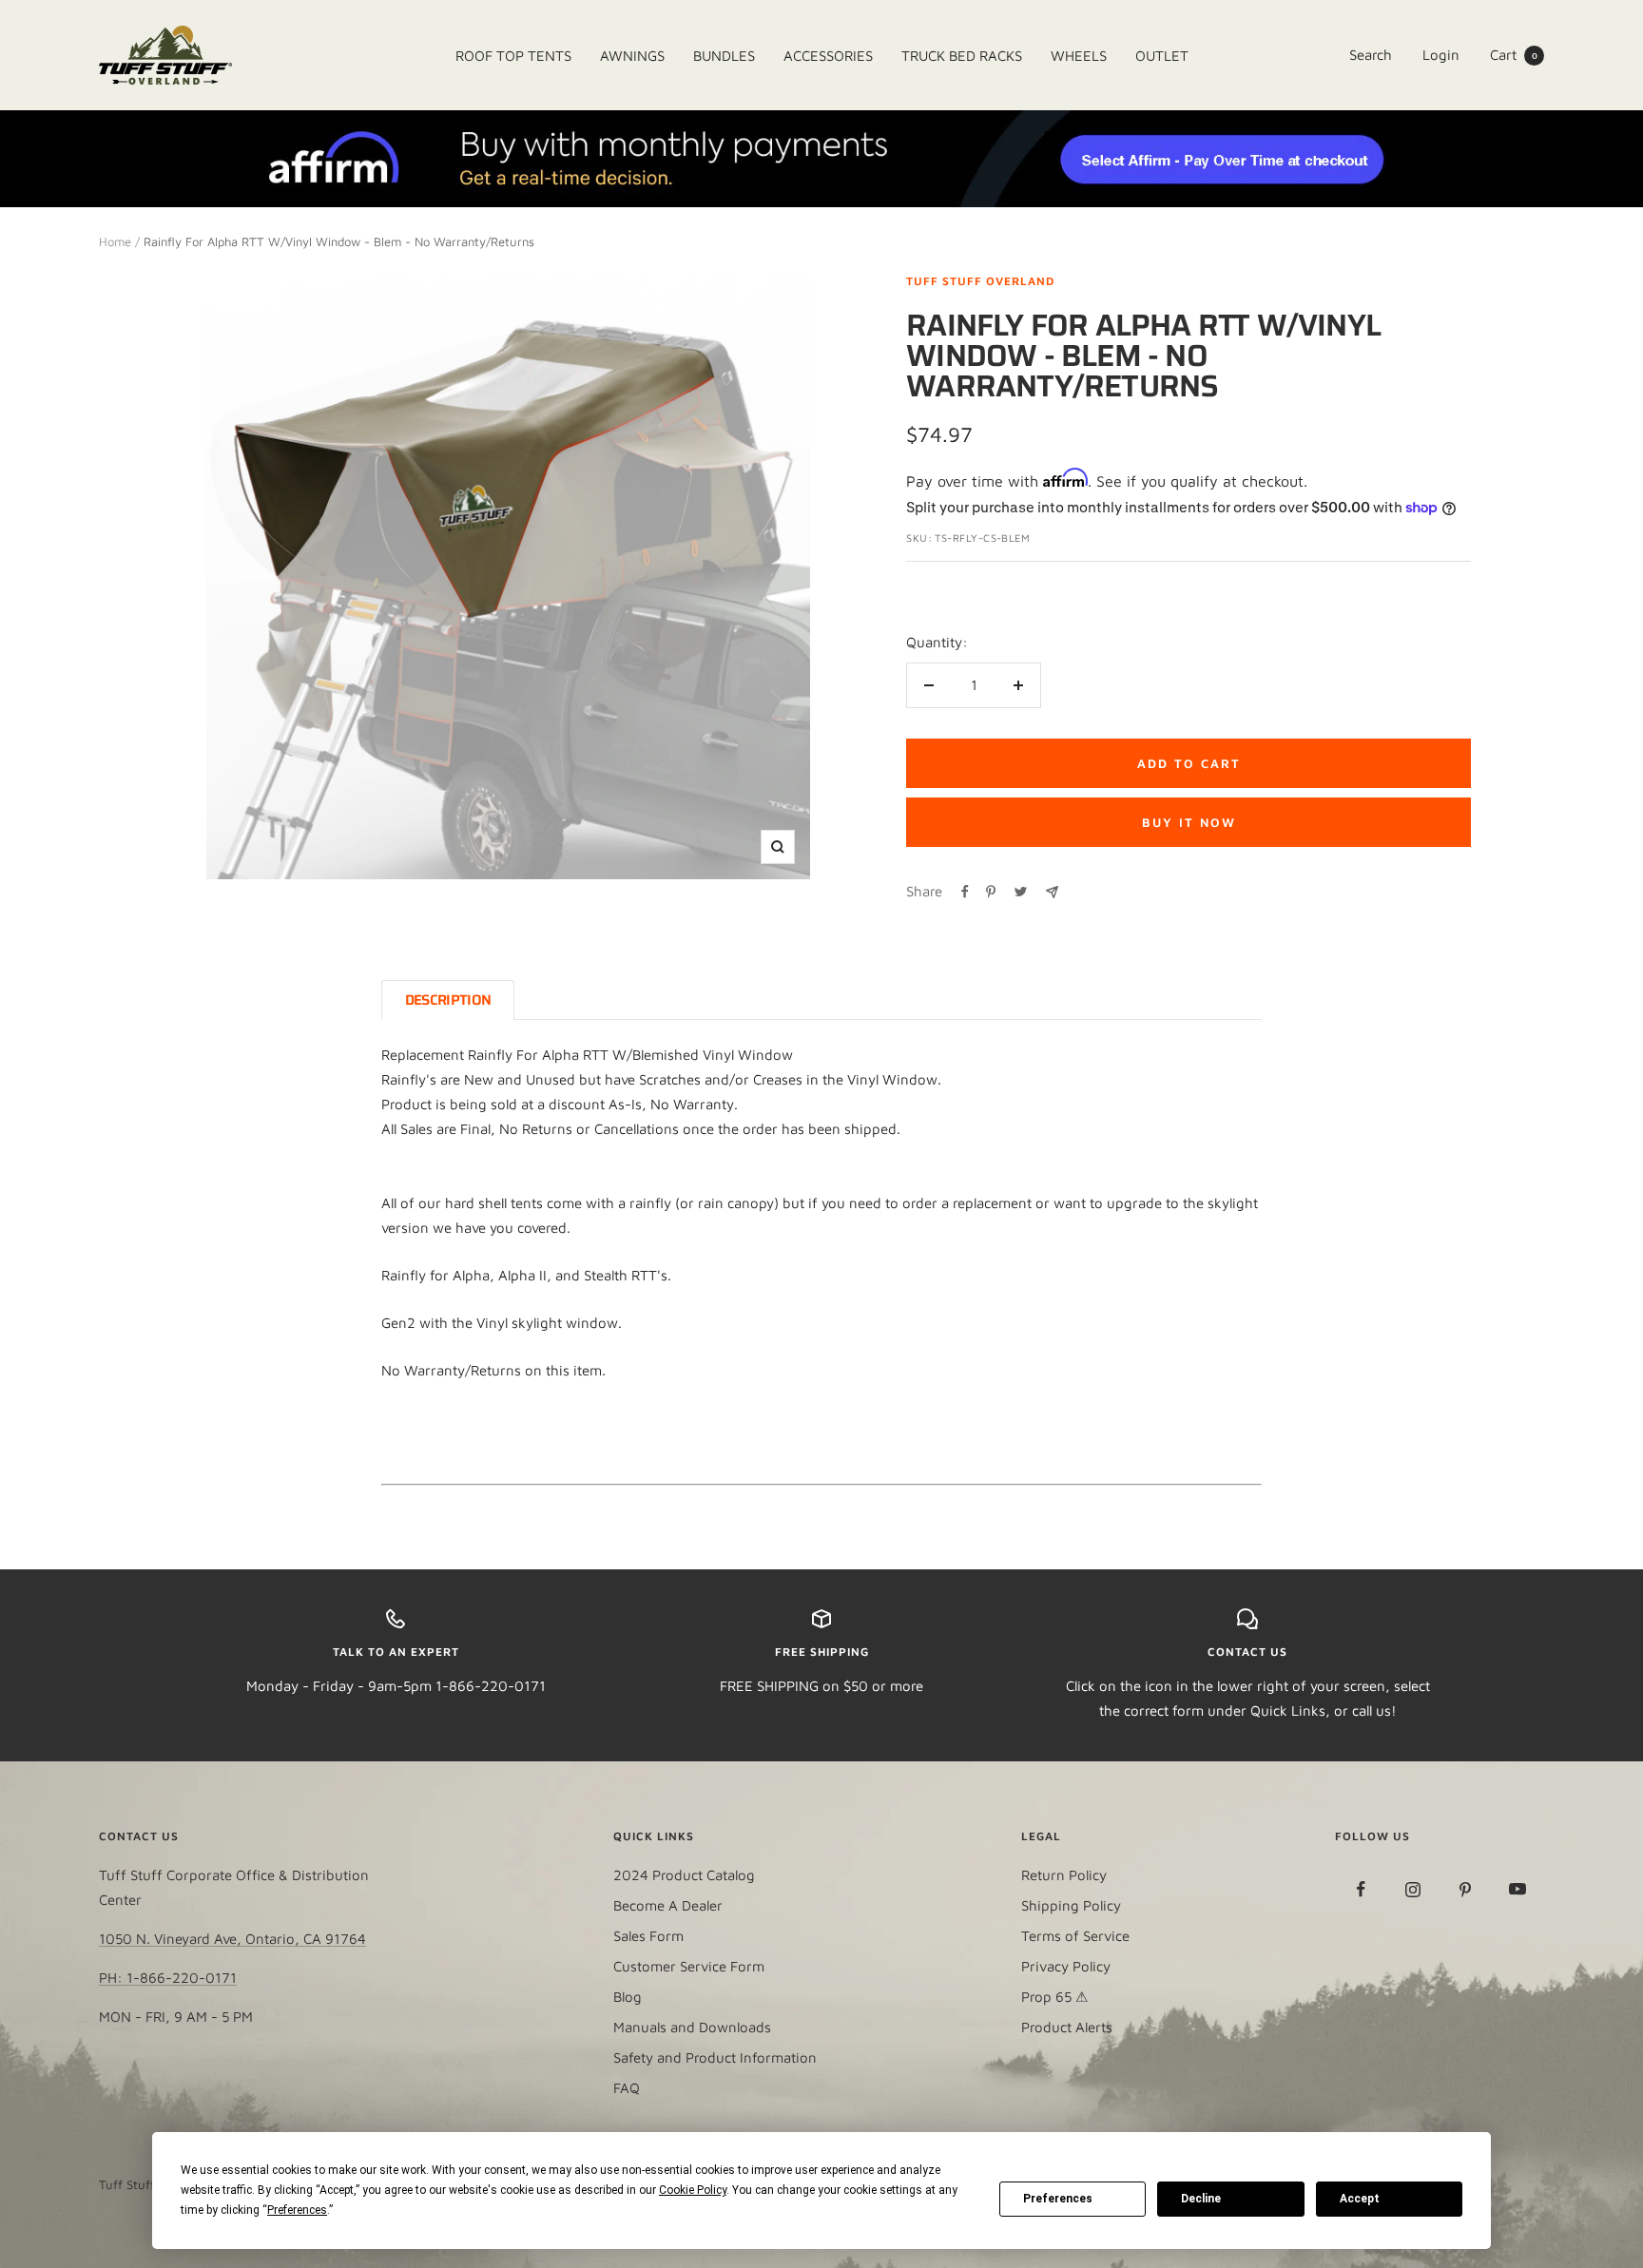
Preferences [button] (297, 2210)
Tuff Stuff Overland (980, 281)
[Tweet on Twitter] (1021, 892)
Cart (1514, 55)
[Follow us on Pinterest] (1466, 1889)
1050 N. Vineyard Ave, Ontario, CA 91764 (232, 1939)
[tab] (448, 1000)
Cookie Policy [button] (693, 2190)
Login (1441, 55)
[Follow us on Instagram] (1413, 1889)
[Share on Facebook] (965, 892)
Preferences (1058, 2199)
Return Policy (1064, 1875)
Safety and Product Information (715, 2057)
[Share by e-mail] (1052, 892)
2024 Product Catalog (684, 1875)
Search (1371, 55)
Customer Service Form (689, 1966)
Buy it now (1189, 822)
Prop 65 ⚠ (1054, 1997)
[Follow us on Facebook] (1361, 1889)
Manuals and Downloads (692, 2027)
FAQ (627, 2088)
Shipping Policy (1071, 1905)
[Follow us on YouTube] (1518, 1889)
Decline (1201, 2199)
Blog (628, 1997)
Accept (1360, 2199)
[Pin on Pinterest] (991, 892)
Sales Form (648, 1936)
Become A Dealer (668, 1905)
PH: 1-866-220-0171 (168, 1978)
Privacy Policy (1066, 1966)
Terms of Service (1075, 1936)
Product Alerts (1067, 2027)
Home (115, 241)
